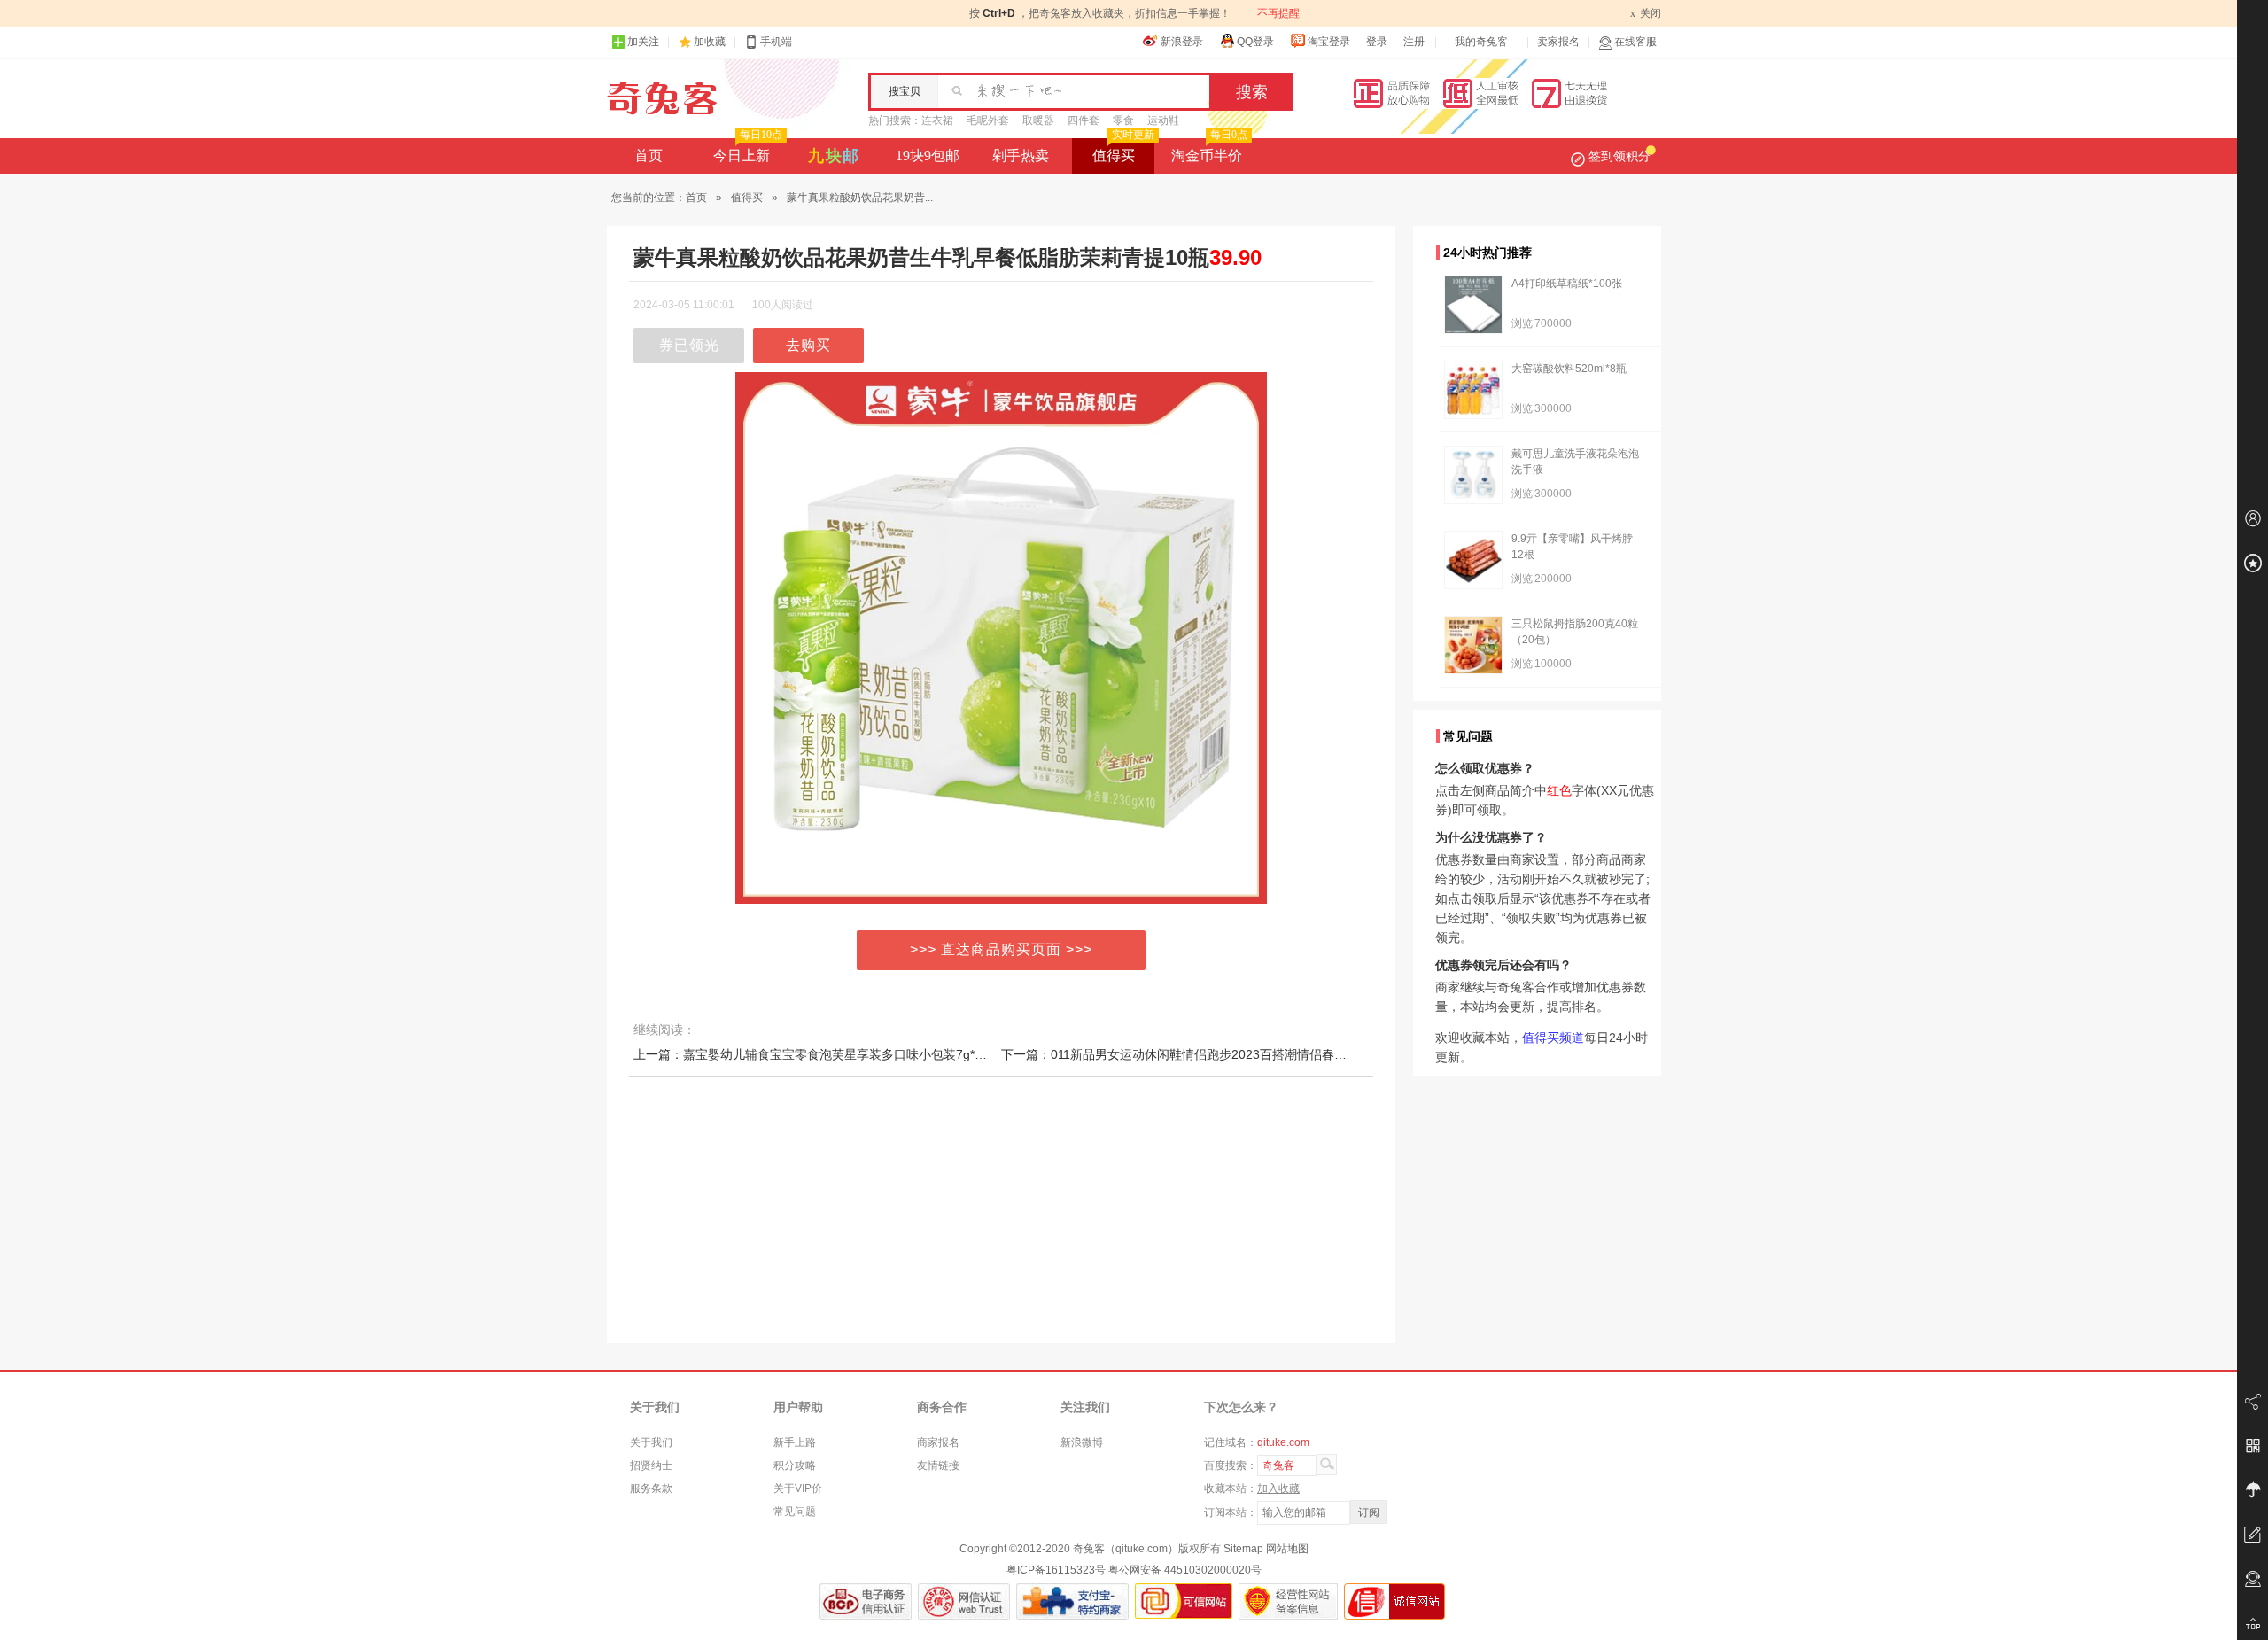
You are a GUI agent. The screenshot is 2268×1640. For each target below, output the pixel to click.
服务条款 (651, 1488)
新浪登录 (1182, 42)
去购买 (808, 345)
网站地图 (1287, 1549)
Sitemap (1243, 1549)
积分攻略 (795, 1465)
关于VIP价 (798, 1488)
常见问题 (795, 1512)
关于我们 (651, 1442)
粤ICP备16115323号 (1056, 1570)
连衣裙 (937, 120)
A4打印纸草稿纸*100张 (1567, 284)
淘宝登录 (1329, 42)
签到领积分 (1619, 156)
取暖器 (1038, 120)
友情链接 (938, 1465)
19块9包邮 (928, 155)
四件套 (1084, 120)
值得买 (1123, 151)
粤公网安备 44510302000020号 (1185, 1570)
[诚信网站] (1394, 1601)
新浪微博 (1082, 1442)
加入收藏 (1278, 1488)
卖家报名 (1558, 42)
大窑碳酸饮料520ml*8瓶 (1569, 369)
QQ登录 (1255, 42)
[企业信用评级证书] (964, 1601)
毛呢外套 (988, 120)
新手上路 (795, 1442)
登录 (1377, 42)
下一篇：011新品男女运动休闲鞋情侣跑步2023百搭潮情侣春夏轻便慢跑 (1199, 1054)
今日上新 (748, 151)
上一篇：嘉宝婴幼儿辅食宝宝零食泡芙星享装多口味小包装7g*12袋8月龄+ (837, 1054)
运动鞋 (1163, 120)
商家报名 (938, 1442)
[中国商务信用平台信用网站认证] (866, 1601)
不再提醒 (1278, 13)
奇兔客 (662, 98)
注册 (1414, 42)
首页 (649, 155)
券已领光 (689, 345)
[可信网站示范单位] (1184, 1601)
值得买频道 (1553, 1038)
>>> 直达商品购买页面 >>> (1001, 949)
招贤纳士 (651, 1465)
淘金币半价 (1209, 151)
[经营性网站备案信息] (1288, 1601)
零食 (1123, 120)
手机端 (776, 42)
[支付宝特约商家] (1072, 1601)
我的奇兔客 (1481, 42)
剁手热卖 (1021, 155)
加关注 (643, 42)
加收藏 (710, 42)
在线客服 (1635, 42)
